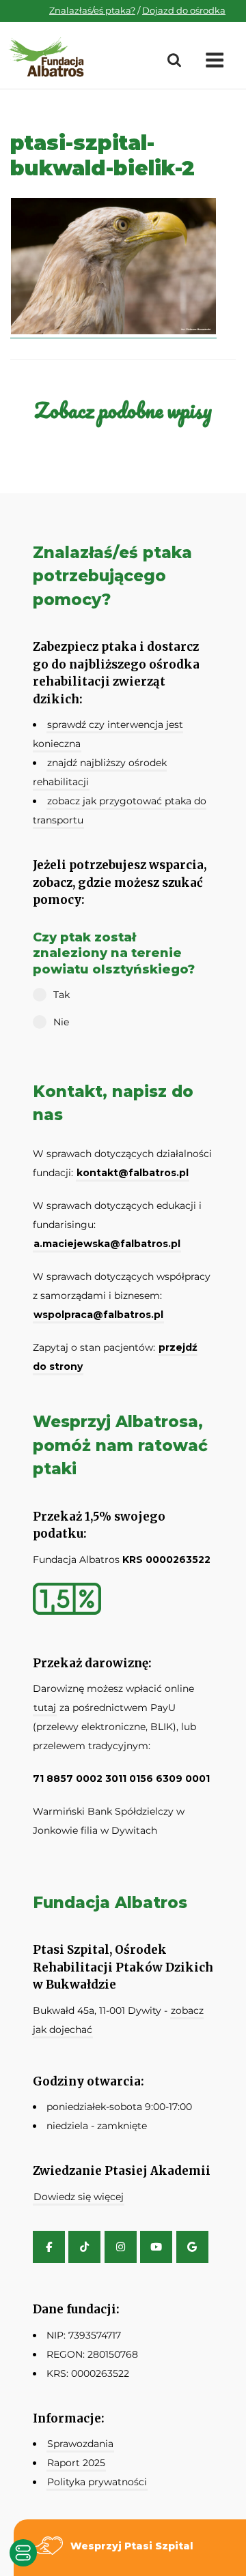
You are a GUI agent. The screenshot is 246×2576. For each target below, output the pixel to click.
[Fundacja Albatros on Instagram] (121, 2247)
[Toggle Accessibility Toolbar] (23, 2553)
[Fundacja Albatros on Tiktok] (84, 2247)
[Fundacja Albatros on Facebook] (49, 2247)
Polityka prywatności (97, 2482)
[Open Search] (174, 61)
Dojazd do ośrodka (184, 10)
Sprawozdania (80, 2444)
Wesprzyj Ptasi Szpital (132, 2546)
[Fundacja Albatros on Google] (192, 2247)
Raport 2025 (76, 2463)
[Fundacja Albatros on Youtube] (156, 2247)
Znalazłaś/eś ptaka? (92, 10)
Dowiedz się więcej (79, 2197)
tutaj (45, 1708)
